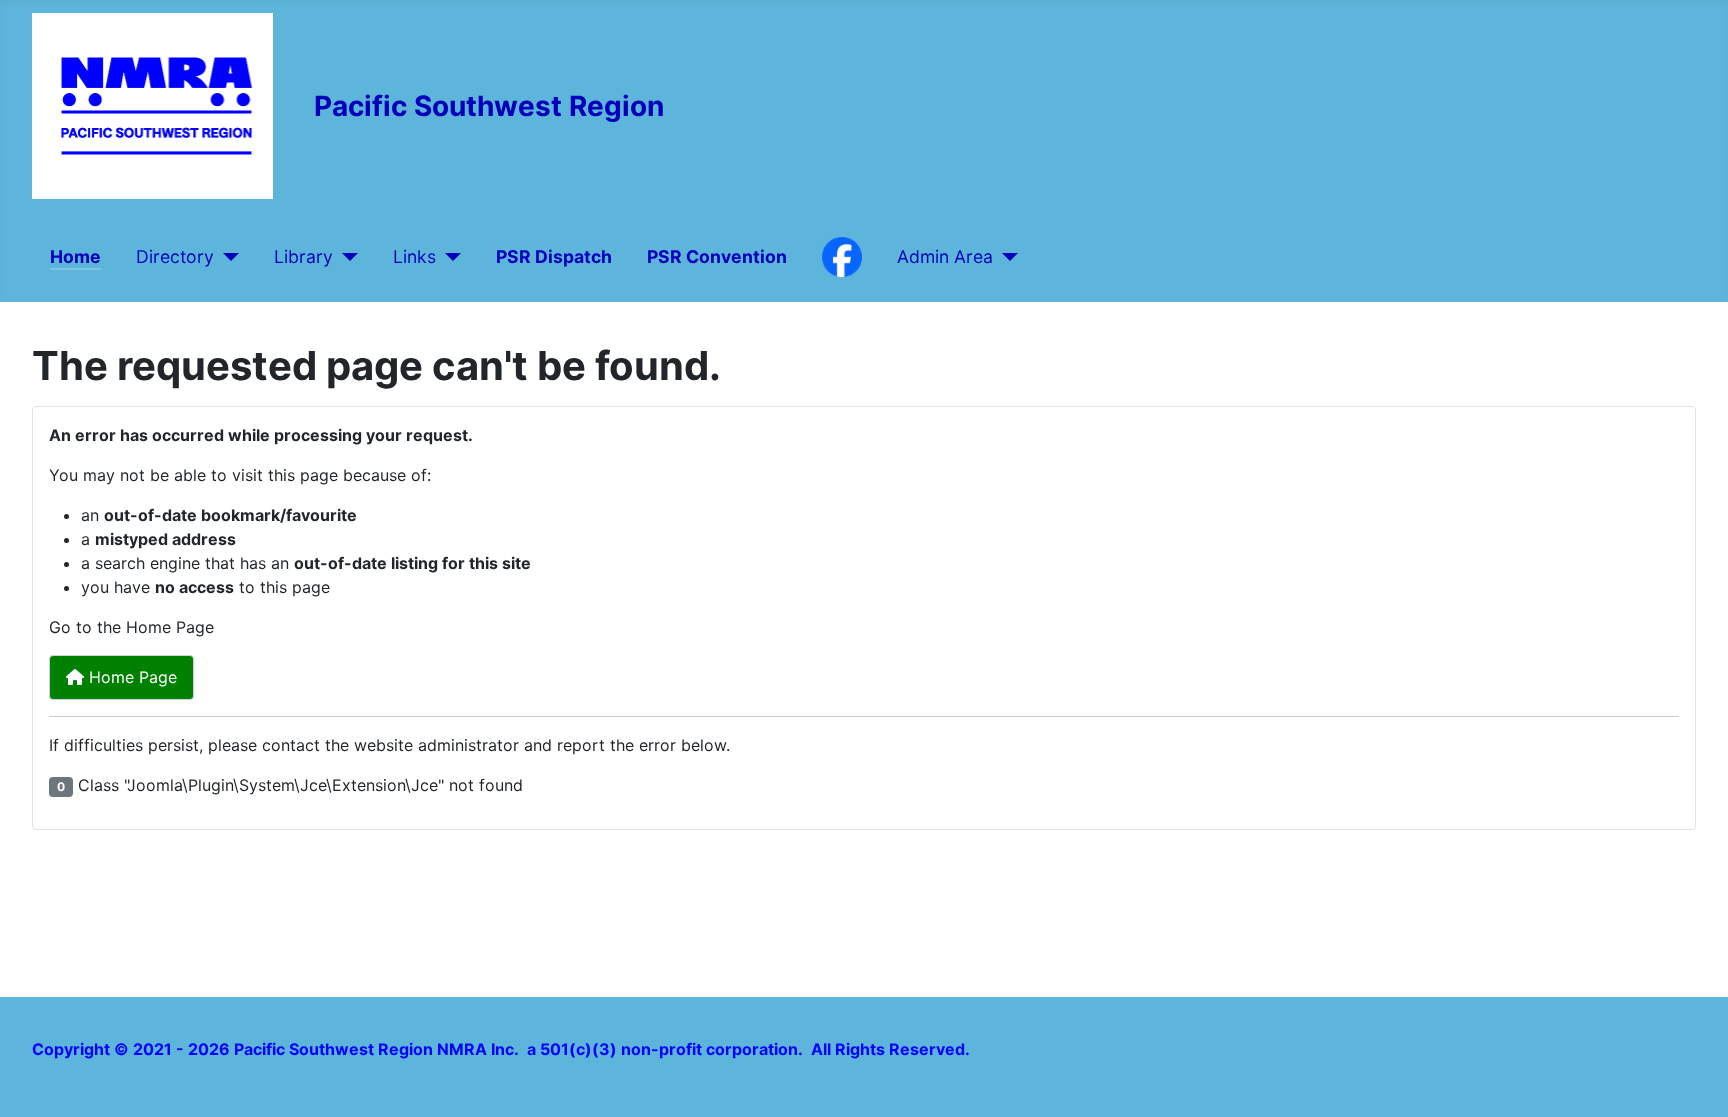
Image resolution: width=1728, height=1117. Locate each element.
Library (303, 256)
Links (414, 256)
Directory (175, 256)
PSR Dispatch (554, 256)
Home (75, 256)
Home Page (130, 677)
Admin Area (945, 256)
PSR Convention (717, 256)
